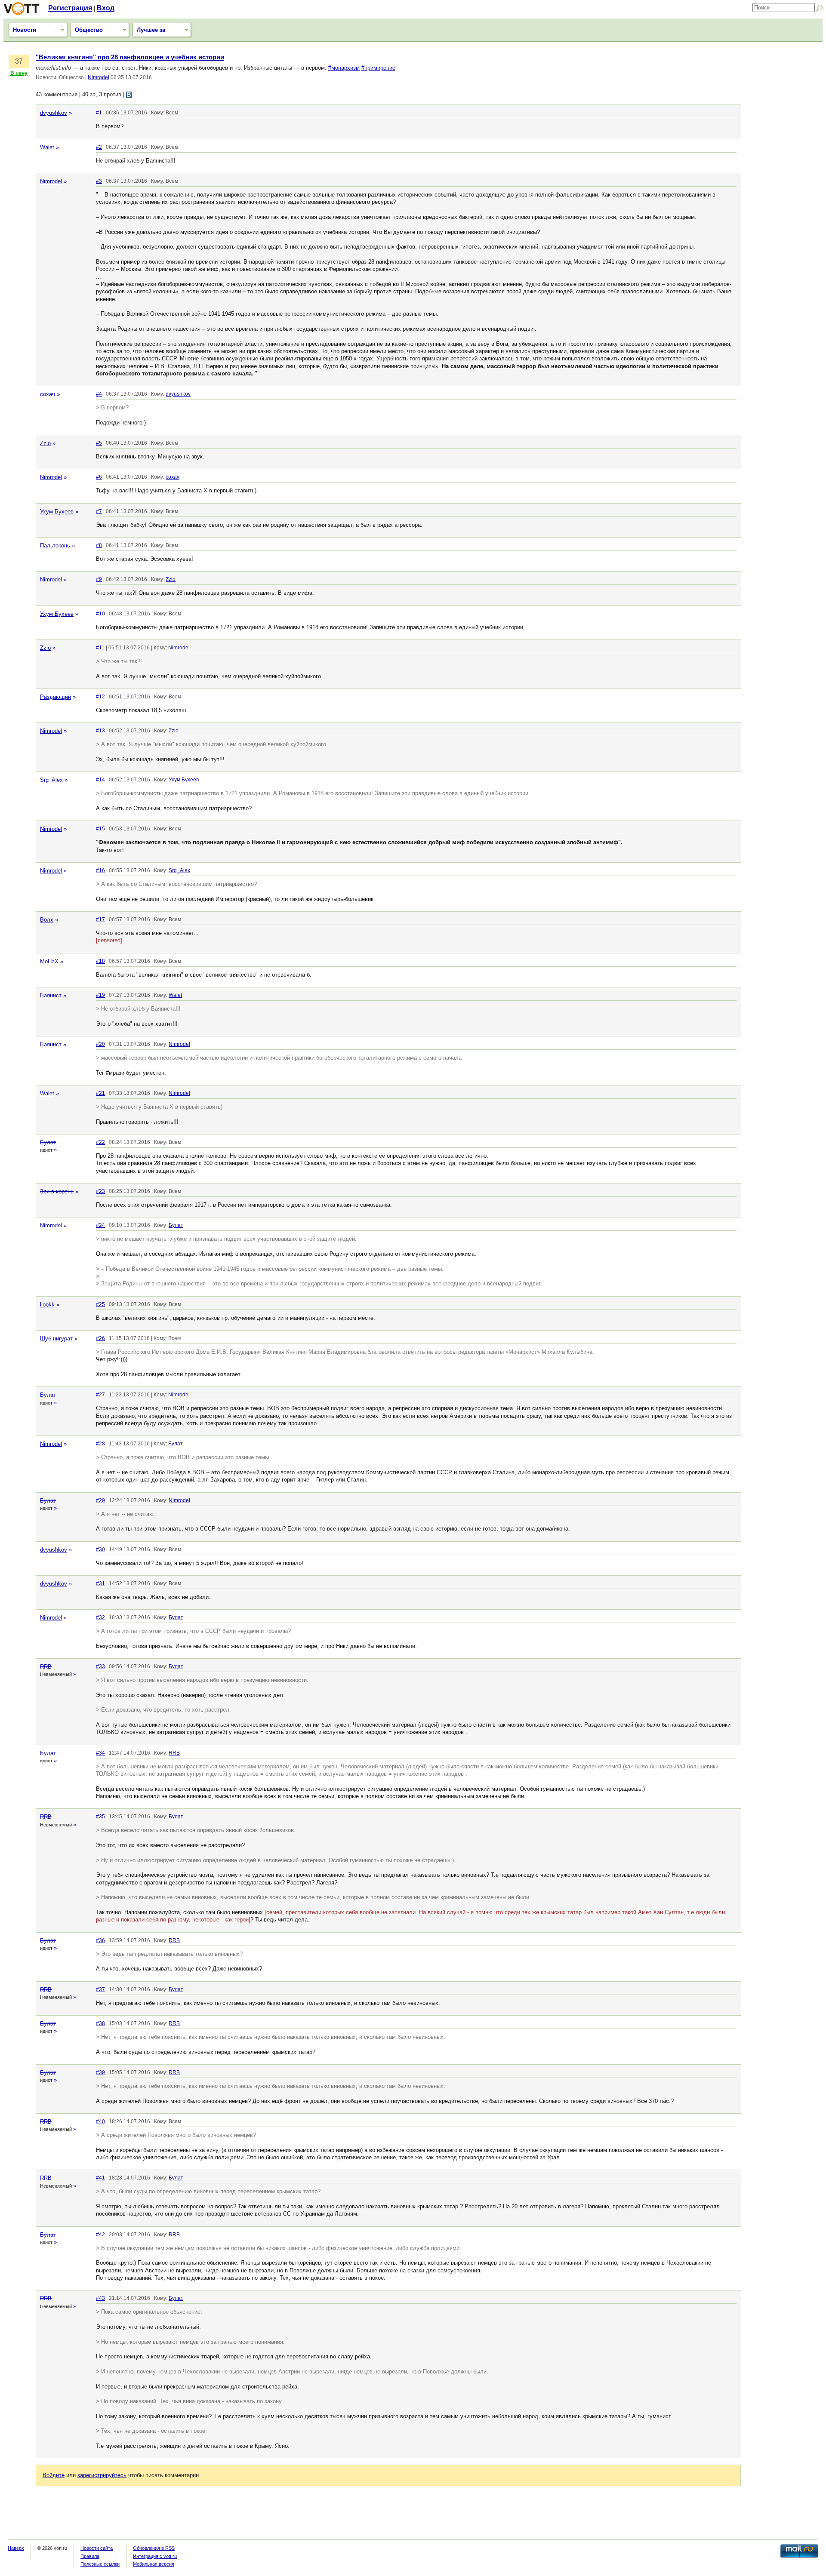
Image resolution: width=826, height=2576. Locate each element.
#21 (100, 1093)
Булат (48, 1142)
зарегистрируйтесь (102, 2475)
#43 (100, 2298)
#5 (99, 443)
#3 (99, 181)
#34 (100, 1753)
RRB (46, 1667)
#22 (100, 1142)
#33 (100, 1666)
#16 (100, 870)
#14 (100, 780)
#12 (100, 697)
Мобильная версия (154, 2564)
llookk (47, 1305)
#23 (100, 1191)
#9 (99, 579)
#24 (100, 1225)
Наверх (16, 2548)
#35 (100, 1817)
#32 (100, 1617)
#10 (100, 614)
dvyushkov (54, 113)
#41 (100, 2178)
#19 (100, 995)
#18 (100, 961)
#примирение (378, 68)
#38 (100, 2023)
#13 (100, 731)
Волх (47, 920)
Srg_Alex (51, 780)
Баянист (51, 995)
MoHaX (49, 961)
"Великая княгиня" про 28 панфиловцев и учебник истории (130, 57)
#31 (100, 1583)
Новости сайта (97, 2548)
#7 (99, 511)
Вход (106, 8)
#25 (100, 1304)
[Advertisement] (784, 183)
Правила (90, 2556)
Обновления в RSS (154, 2548)
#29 (100, 1500)
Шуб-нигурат (56, 1339)
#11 (100, 648)
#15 (100, 829)
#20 (100, 1044)
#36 (100, 1940)
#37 (100, 1989)
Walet (47, 147)
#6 (99, 477)
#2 (99, 147)
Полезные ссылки (100, 2564)
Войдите (54, 2475)
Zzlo (45, 443)
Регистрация (70, 8)
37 (19, 61)
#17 (100, 919)
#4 (99, 394)
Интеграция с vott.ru (155, 2556)
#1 (99, 113)
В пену (19, 73)
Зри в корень (57, 1191)
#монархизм (344, 68)
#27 (100, 1395)
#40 (100, 2121)
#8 (99, 545)
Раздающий (55, 697)
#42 (100, 2235)
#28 (100, 1444)
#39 (100, 2072)
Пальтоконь (55, 546)
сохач (48, 394)
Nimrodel (99, 77)
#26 (100, 1338)
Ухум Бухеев (57, 512)
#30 (100, 1549)
